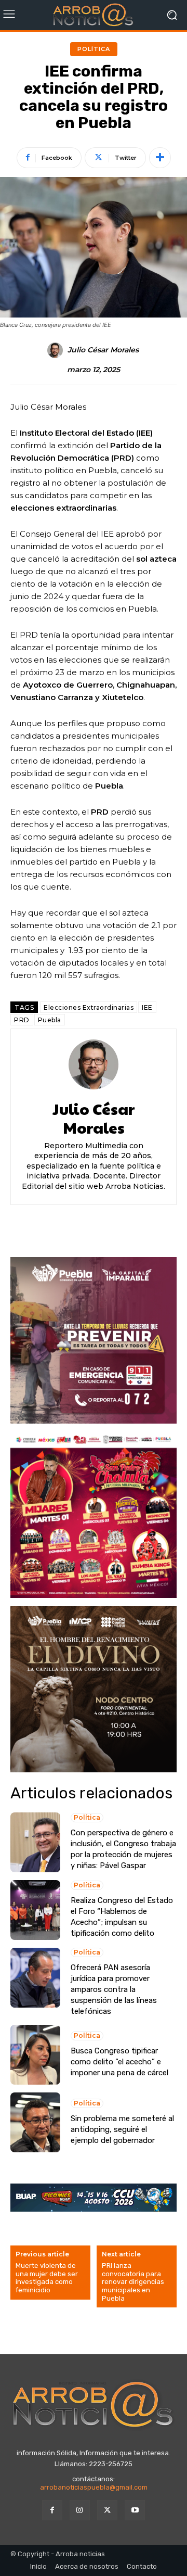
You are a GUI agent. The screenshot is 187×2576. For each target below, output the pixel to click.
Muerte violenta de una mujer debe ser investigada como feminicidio (47, 2278)
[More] (160, 158)
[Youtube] (135, 2510)
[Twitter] (107, 2510)
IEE (147, 1007)
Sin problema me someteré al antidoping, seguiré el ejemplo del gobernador (122, 2129)
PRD (22, 1020)
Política (94, 49)
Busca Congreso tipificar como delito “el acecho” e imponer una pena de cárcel (119, 2062)
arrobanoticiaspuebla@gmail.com (94, 2487)
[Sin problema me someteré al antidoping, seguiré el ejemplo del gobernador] (35, 2122)
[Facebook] (52, 2510)
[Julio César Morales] (57, 350)
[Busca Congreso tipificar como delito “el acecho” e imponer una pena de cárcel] (35, 2055)
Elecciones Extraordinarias (89, 1007)
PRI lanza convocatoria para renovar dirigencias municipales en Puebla (133, 2282)
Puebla (50, 1020)
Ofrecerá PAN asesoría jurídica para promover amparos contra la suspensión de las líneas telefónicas (114, 1989)
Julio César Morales (103, 350)
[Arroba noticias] (94, 15)
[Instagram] (80, 2510)
